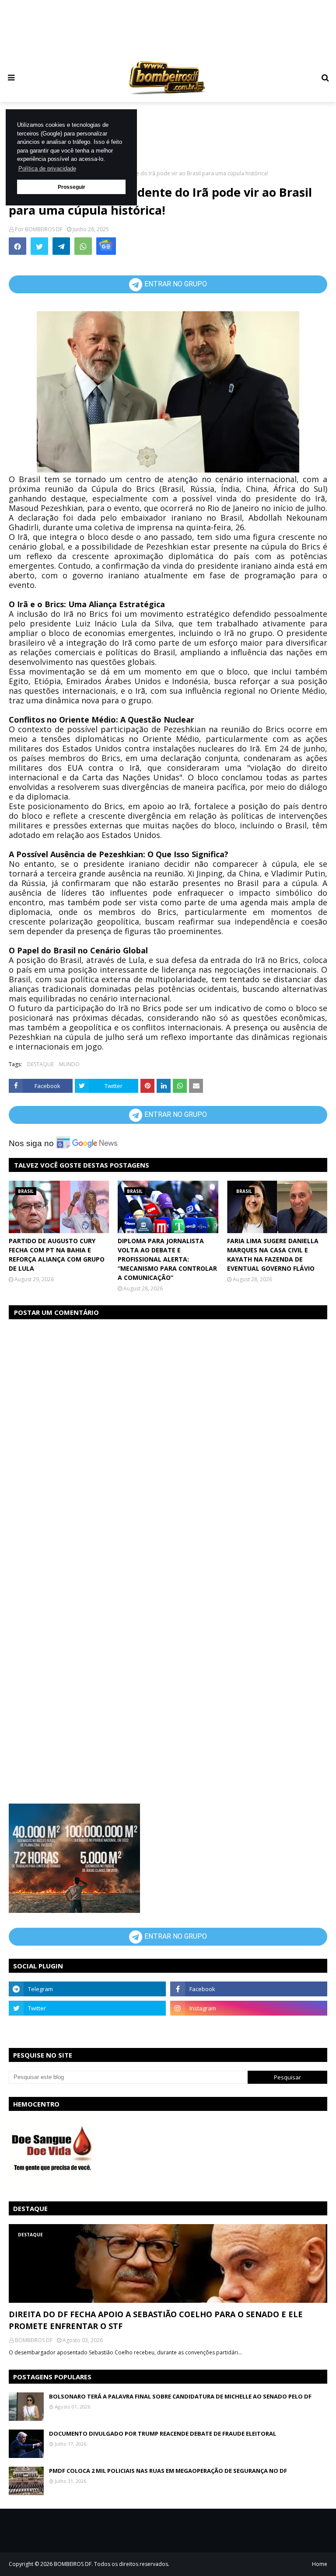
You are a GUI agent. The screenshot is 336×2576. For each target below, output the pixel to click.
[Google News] (106, 246)
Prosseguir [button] (72, 187)
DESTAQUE (40, 1064)
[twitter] (87, 2008)
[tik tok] (249, 2027)
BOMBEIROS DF (44, 229)
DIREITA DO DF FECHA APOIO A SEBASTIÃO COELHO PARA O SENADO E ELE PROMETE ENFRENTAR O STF (156, 2320)
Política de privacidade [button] (47, 169)
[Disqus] (168, 1437)
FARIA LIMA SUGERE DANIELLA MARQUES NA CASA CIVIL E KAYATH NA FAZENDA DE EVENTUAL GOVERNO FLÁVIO (273, 1255)
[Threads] (87, 2027)
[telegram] (87, 1989)
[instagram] (249, 2008)
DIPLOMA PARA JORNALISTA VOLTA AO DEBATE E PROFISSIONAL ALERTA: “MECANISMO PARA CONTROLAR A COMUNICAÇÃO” (167, 1259)
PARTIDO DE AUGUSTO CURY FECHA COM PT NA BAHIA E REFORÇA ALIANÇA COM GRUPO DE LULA (57, 1255)
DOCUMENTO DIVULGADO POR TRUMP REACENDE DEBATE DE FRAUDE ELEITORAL (163, 2433)
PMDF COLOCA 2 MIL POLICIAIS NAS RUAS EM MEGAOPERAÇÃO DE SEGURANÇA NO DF (168, 2471)
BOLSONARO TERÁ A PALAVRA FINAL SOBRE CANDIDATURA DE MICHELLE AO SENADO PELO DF (180, 2396)
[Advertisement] (177, 29)
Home (320, 2564)
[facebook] (249, 1989)
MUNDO (69, 1064)
